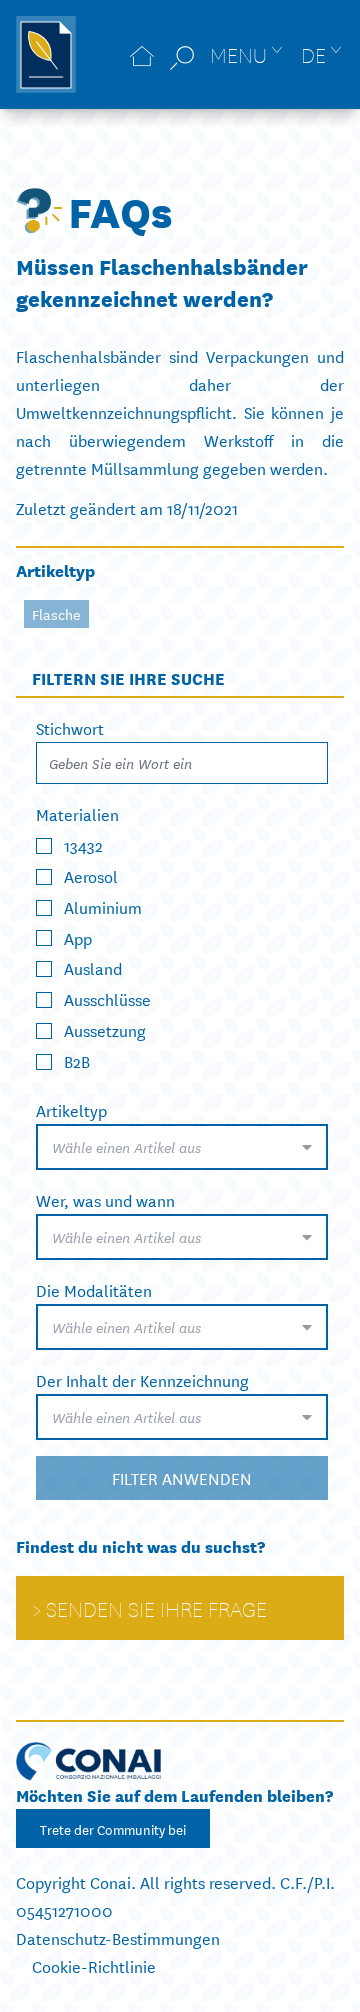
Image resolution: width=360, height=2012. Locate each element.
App (78, 936)
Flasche (56, 614)
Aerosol (91, 875)
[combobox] (182, 1147)
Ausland (93, 967)
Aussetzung (105, 1029)
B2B (77, 1060)
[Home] (142, 54)
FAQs (120, 210)
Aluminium (103, 905)
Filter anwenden (182, 1477)
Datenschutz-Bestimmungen (118, 1937)
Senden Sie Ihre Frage (156, 1608)
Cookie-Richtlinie (94, 1965)
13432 (83, 844)
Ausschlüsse (107, 998)
